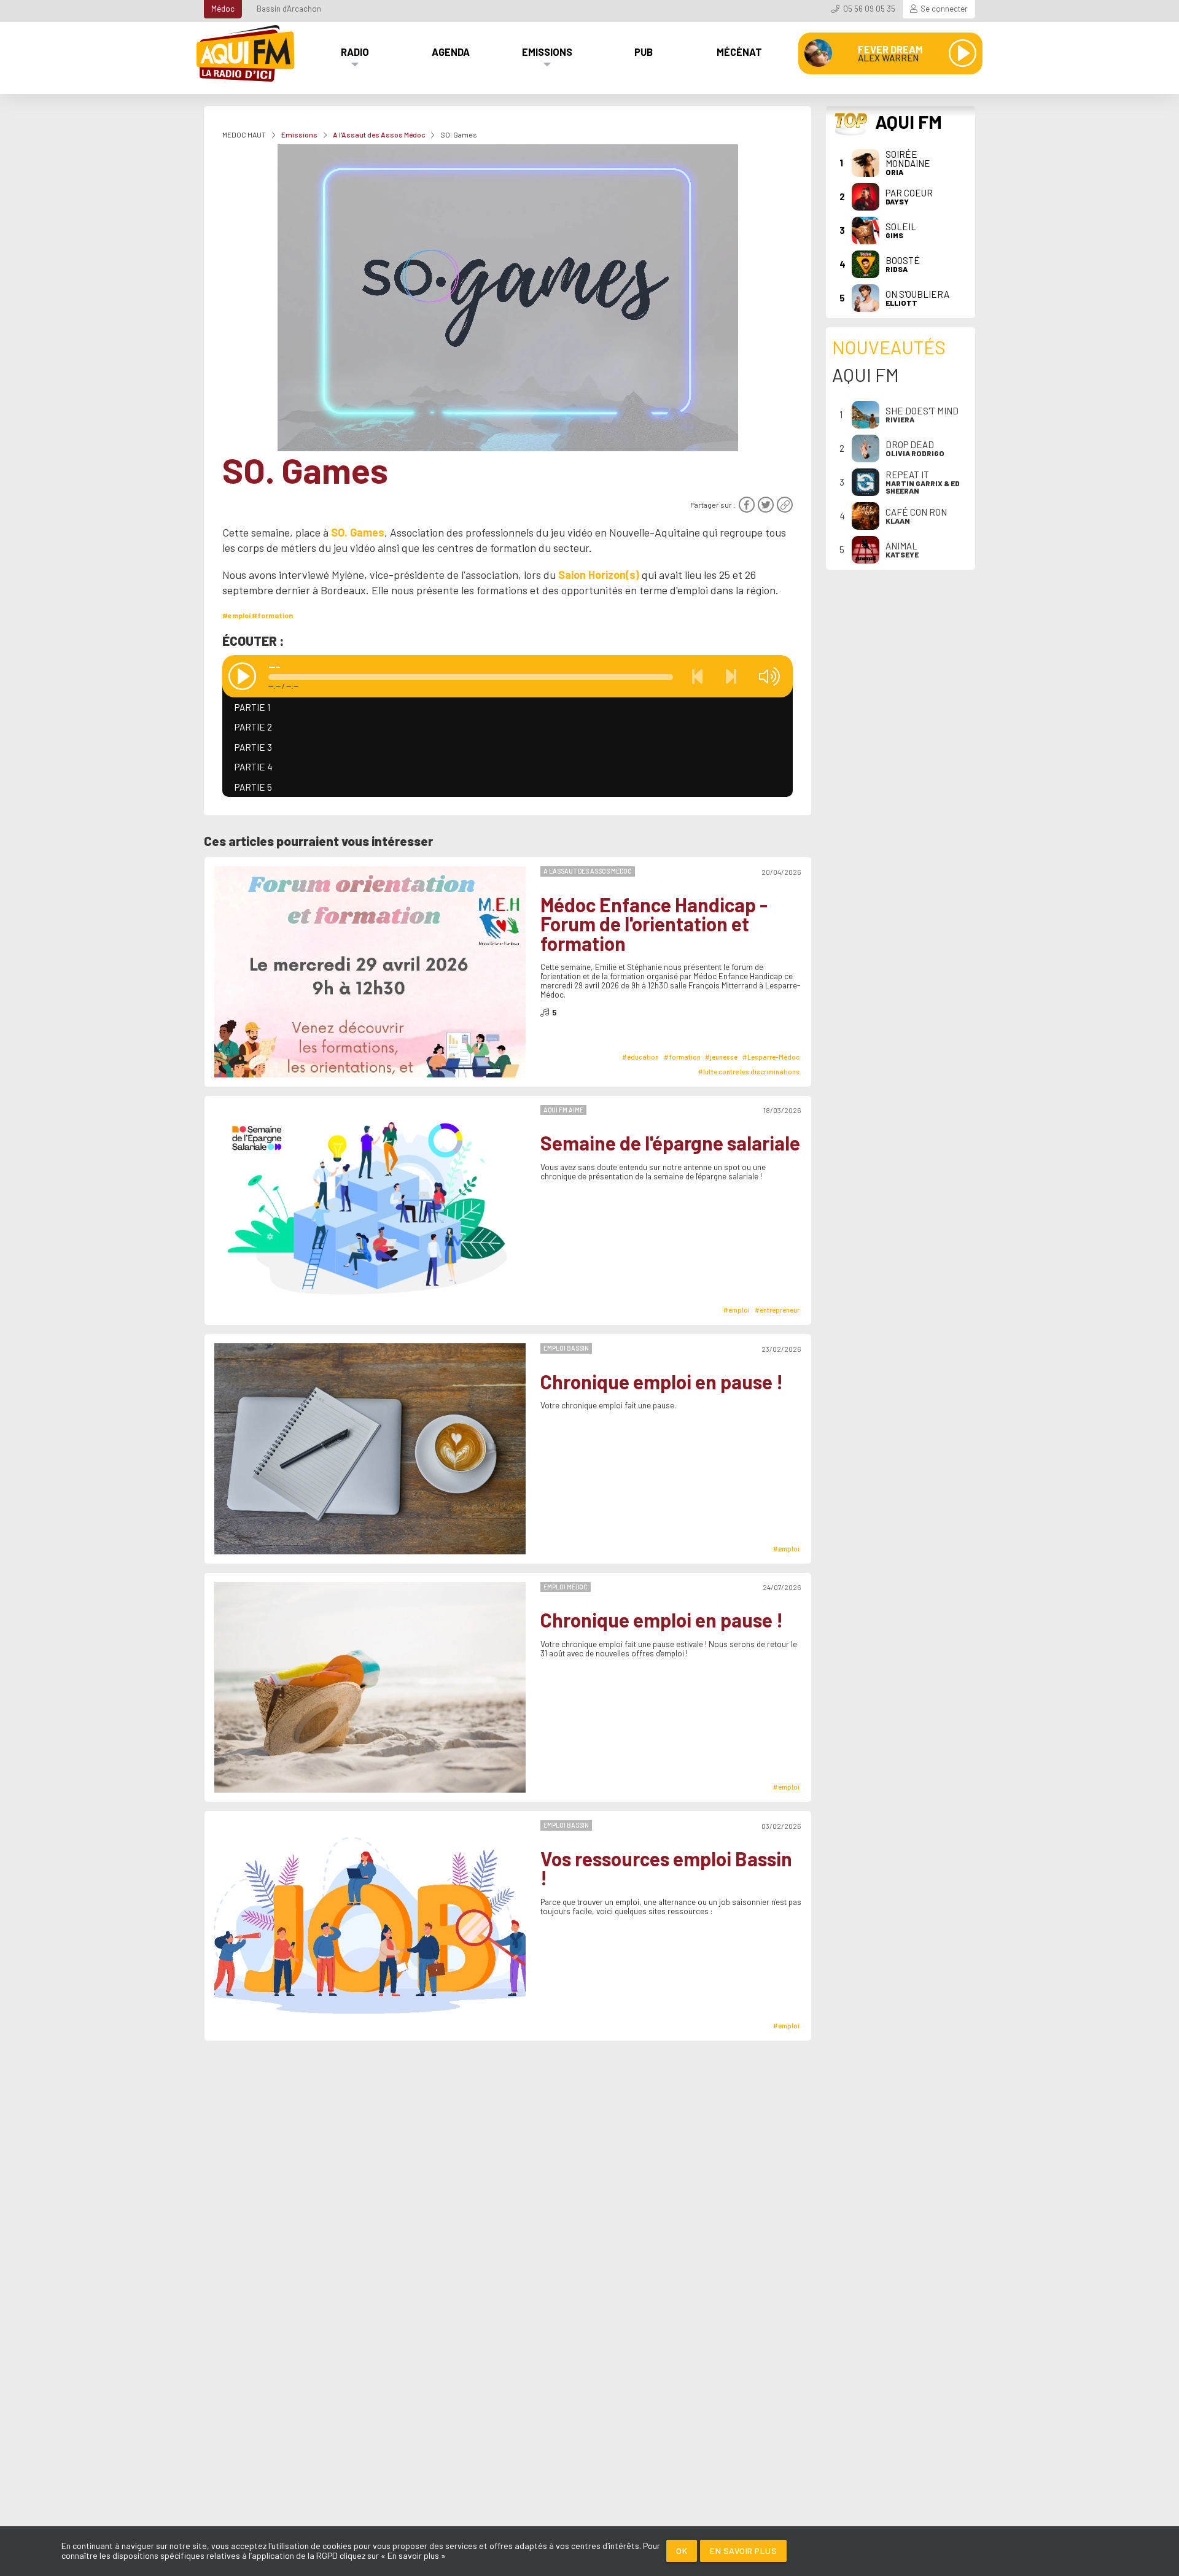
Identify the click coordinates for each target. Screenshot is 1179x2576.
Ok (682, 2551)
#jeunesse (721, 1057)
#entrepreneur (777, 1310)
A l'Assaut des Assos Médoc (379, 134)
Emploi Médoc (566, 1587)
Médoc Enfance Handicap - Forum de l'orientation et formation (654, 924)
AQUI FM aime (563, 1110)
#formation (272, 615)
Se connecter (944, 9)
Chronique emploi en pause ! (662, 1382)
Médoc (223, 9)
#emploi (236, 615)
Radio (355, 52)
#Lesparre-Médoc (771, 1057)
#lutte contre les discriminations (749, 1072)
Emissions (547, 52)
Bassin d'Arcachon (289, 9)
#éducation (640, 1057)
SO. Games (358, 532)
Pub (644, 52)
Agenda (451, 52)
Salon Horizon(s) (599, 575)
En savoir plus (743, 2551)
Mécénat (739, 52)
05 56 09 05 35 (869, 9)
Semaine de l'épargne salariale (670, 1143)
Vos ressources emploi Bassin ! (666, 1868)
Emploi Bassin (566, 1348)
